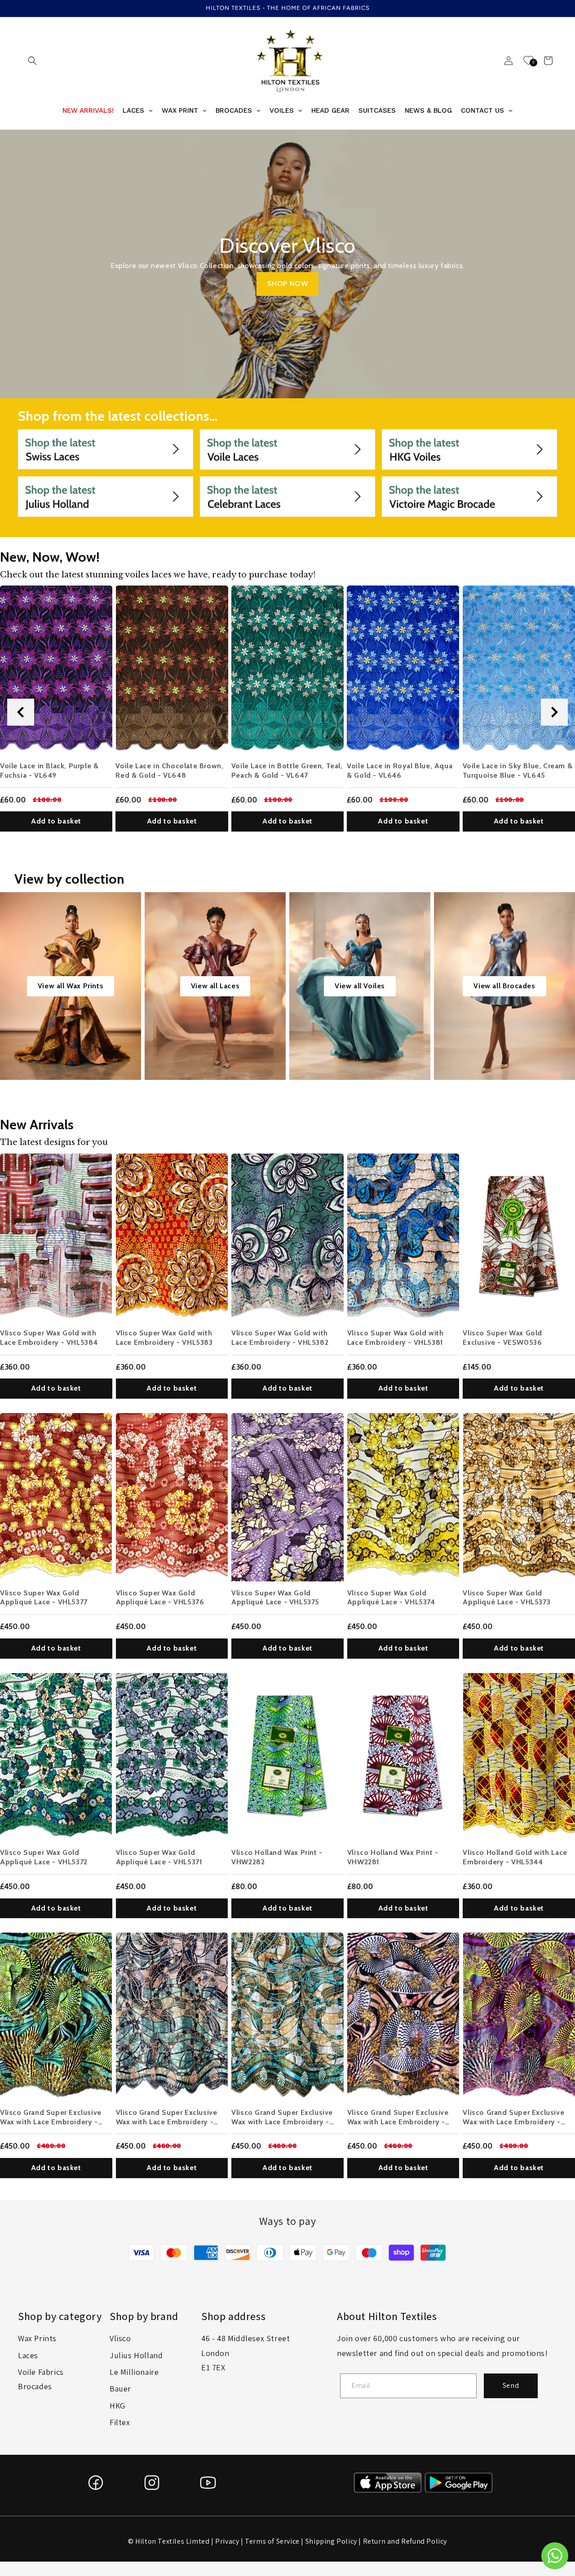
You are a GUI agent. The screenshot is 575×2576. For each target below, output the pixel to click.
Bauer (120, 2389)
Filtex (120, 2422)
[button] (32, 61)
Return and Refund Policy (405, 2541)
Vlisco (120, 2338)
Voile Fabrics (41, 2372)
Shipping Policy (331, 2541)
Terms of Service (272, 2541)
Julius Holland (136, 2355)
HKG (117, 2406)
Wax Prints (37, 2338)
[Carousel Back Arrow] (21, 712)
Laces (28, 2355)
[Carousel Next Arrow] (554, 712)
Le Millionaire (134, 2372)
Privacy (227, 2541)
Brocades (35, 2386)
